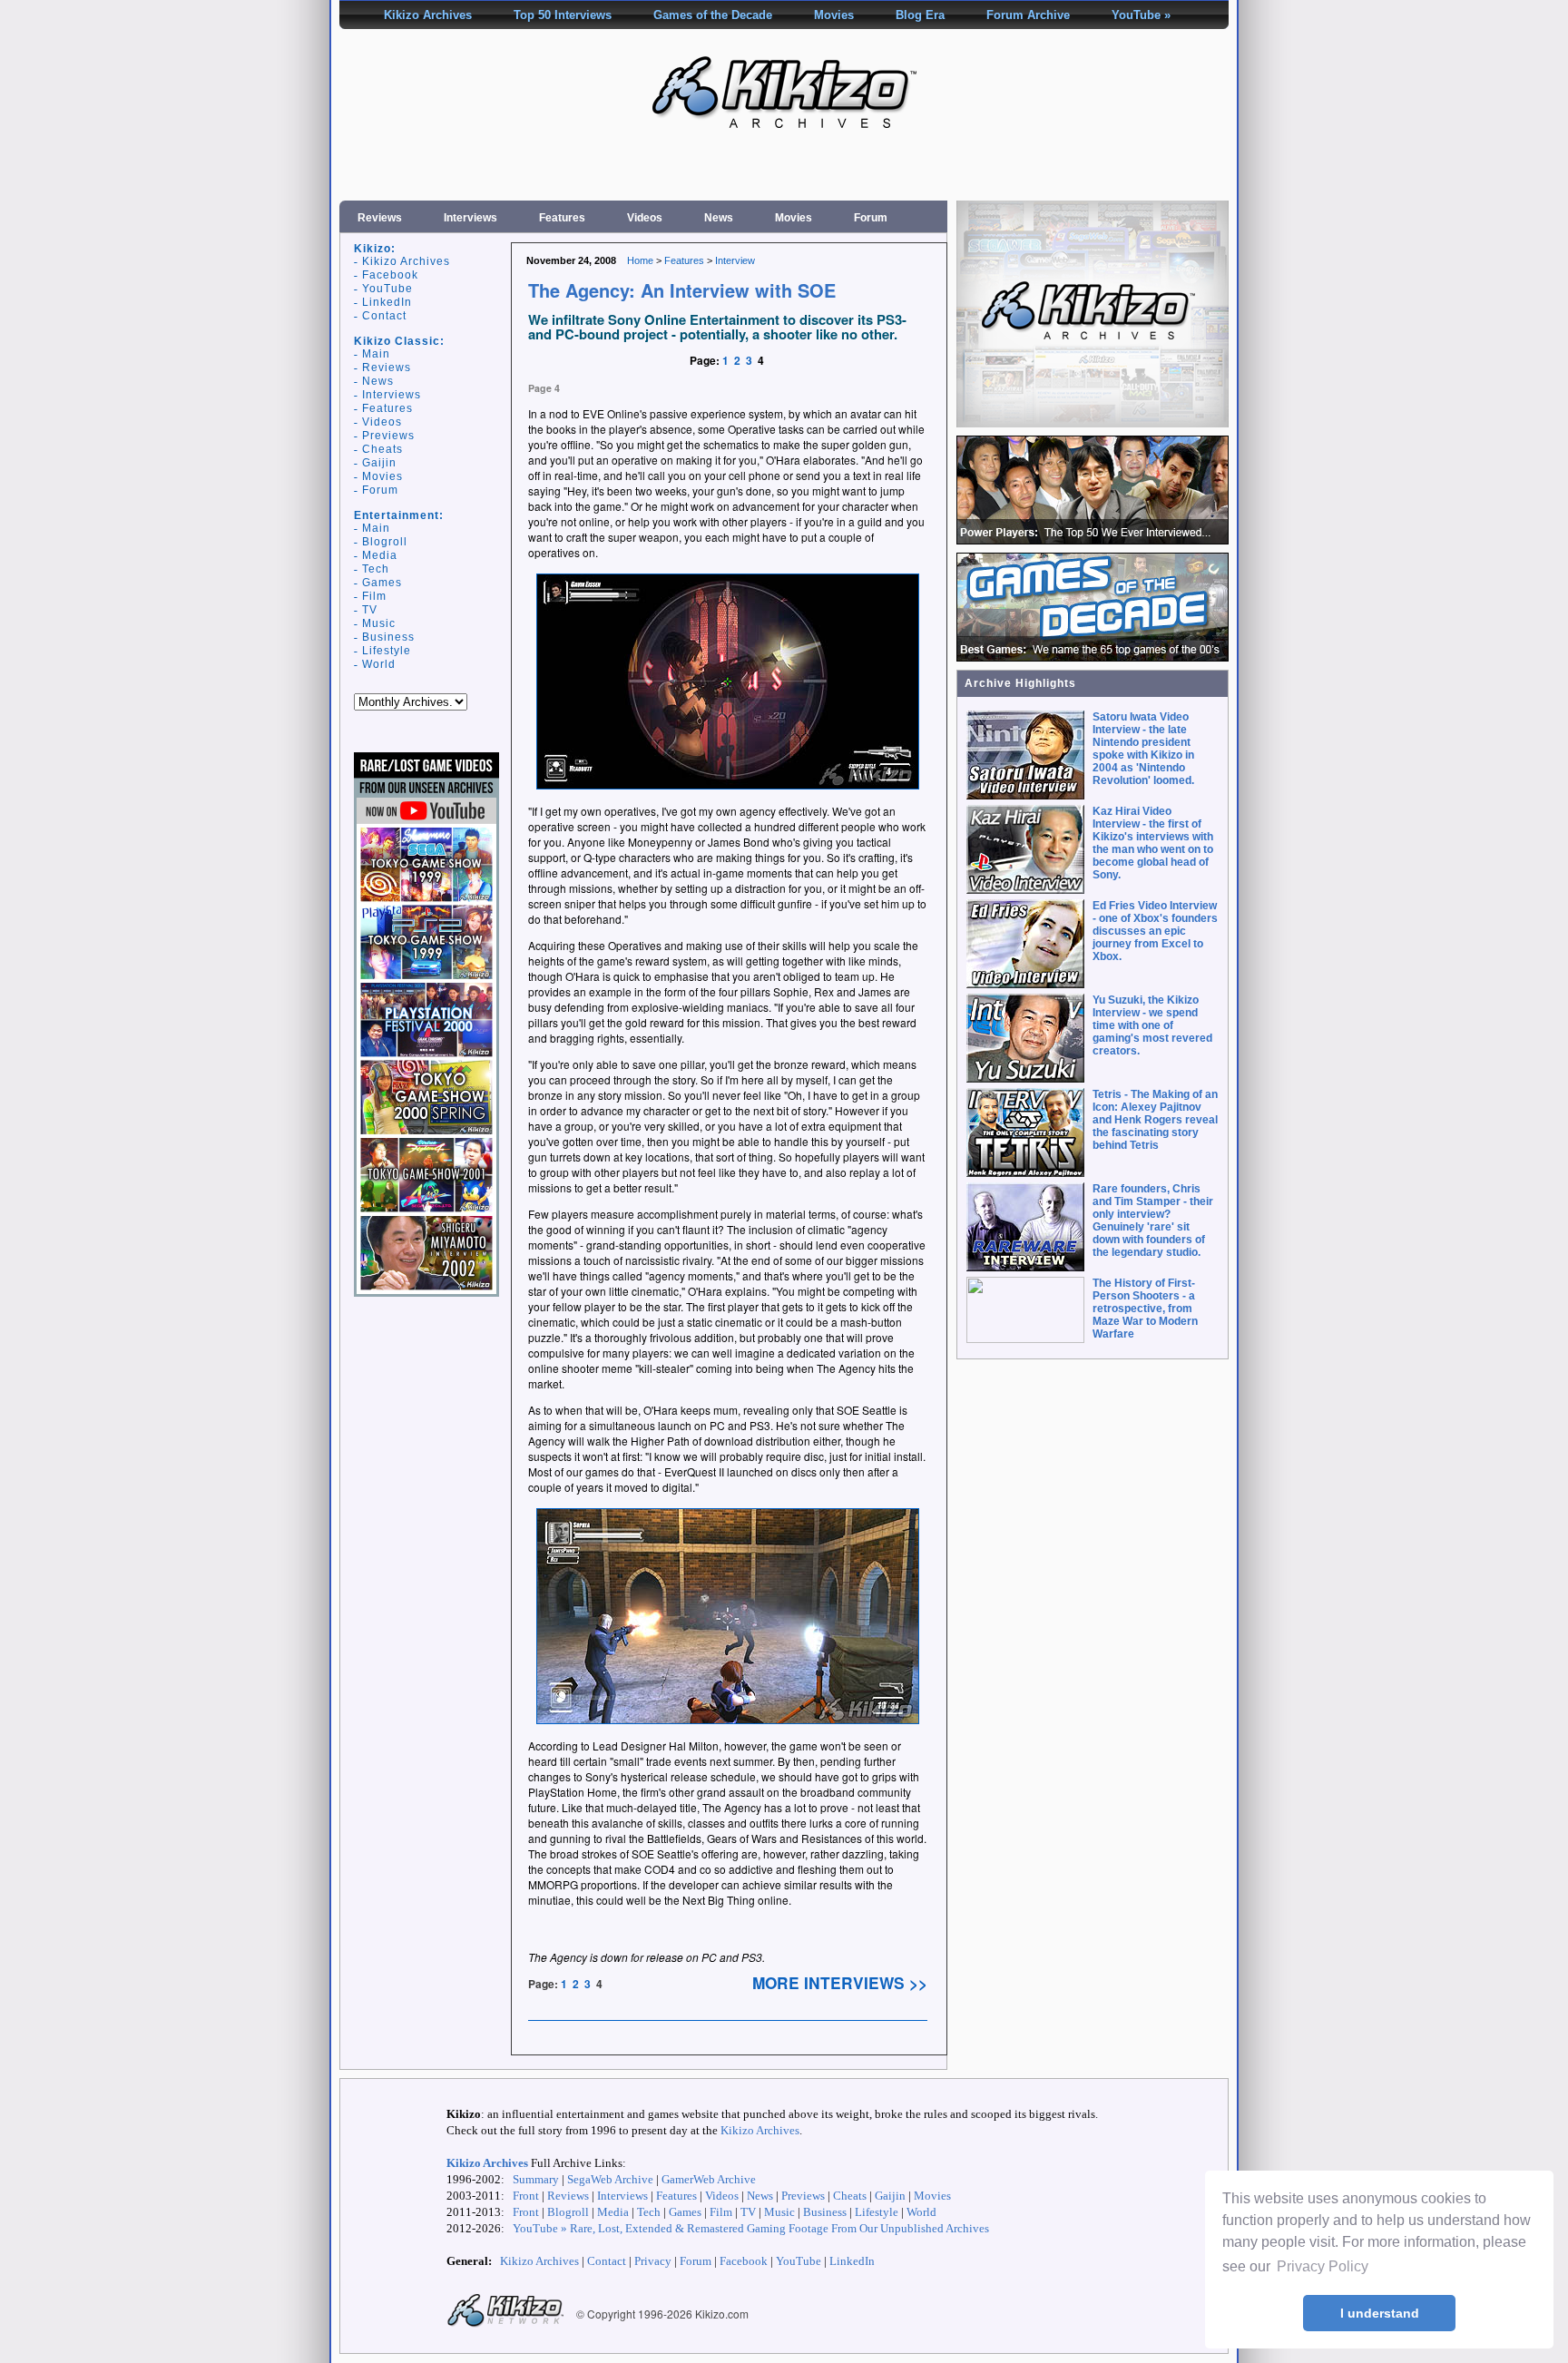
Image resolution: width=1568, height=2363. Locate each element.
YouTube (387, 289)
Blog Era (920, 15)
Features (562, 218)
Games (382, 583)
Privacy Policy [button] (1323, 2266)
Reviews (380, 218)
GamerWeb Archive (709, 2179)
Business (388, 637)
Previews (388, 436)
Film (374, 596)
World (379, 664)
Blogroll (385, 542)
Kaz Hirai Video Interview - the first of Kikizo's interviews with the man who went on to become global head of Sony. (1153, 843)
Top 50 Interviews (563, 15)
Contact (384, 316)
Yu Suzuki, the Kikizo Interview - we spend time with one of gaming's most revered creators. (1152, 1025)
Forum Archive (1028, 15)
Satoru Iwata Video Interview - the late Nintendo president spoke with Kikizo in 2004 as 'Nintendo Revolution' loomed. (1143, 749)
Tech (376, 569)
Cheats (382, 449)
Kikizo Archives (428, 15)
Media (380, 555)
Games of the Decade (713, 15)
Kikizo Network (505, 2311)
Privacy (653, 2261)
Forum (871, 218)
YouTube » (1141, 15)
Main (376, 354)
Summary (536, 2179)
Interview (735, 260)
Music (379, 623)
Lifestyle (387, 651)
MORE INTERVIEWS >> (840, 1983)
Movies (834, 15)
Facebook (390, 275)
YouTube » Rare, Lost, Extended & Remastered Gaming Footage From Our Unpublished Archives (751, 2228)
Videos (645, 218)
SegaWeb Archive (610, 2179)
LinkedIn (387, 302)
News (719, 218)
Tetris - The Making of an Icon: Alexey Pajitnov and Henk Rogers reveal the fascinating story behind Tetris (1155, 1120)
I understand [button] (1380, 2313)
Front (526, 2196)
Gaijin (379, 463)
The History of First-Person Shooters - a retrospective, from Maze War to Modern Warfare (1145, 1309)
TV (370, 610)
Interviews (470, 218)
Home (640, 260)
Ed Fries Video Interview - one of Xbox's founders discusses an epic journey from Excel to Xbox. (1155, 931)
